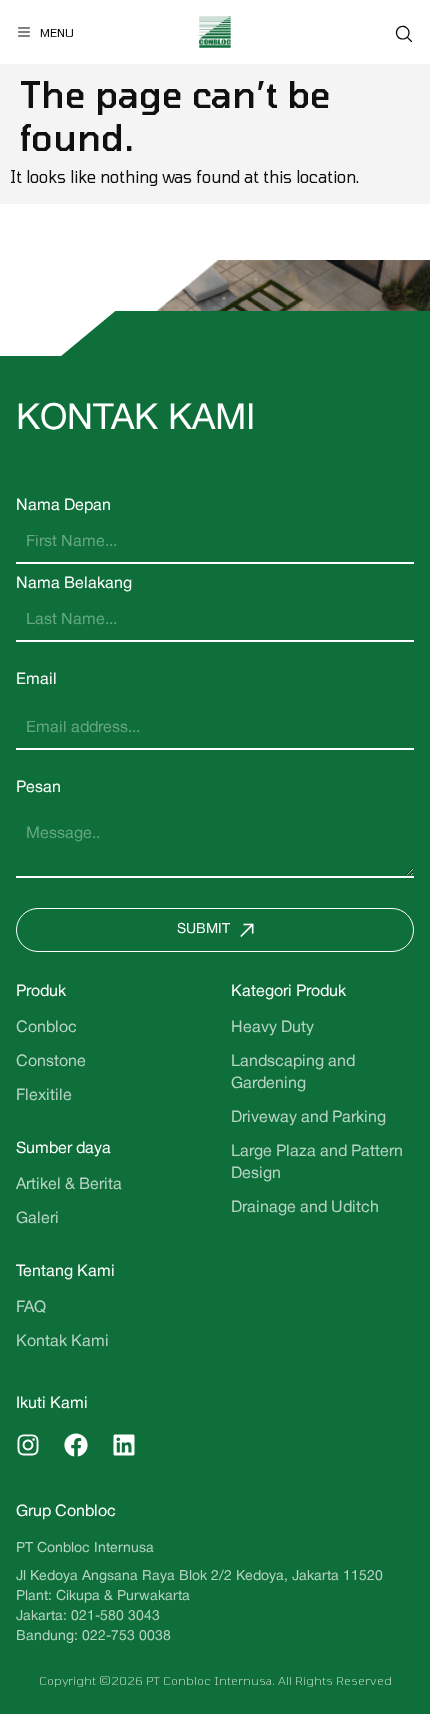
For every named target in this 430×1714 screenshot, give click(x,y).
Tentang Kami (65, 1272)
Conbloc (46, 1028)
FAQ (31, 1308)
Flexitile (44, 1096)
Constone (51, 1062)
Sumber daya (63, 1149)
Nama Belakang (74, 584)
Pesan (38, 788)
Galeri (37, 1219)
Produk (41, 992)
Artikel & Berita (69, 1185)
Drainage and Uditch (305, 1208)
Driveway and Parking (308, 1118)
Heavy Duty (272, 1028)
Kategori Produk (288, 992)
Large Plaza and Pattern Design (317, 1163)
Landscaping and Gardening (293, 1073)
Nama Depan (63, 506)
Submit (203, 929)
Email (36, 680)
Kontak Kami (62, 1342)
